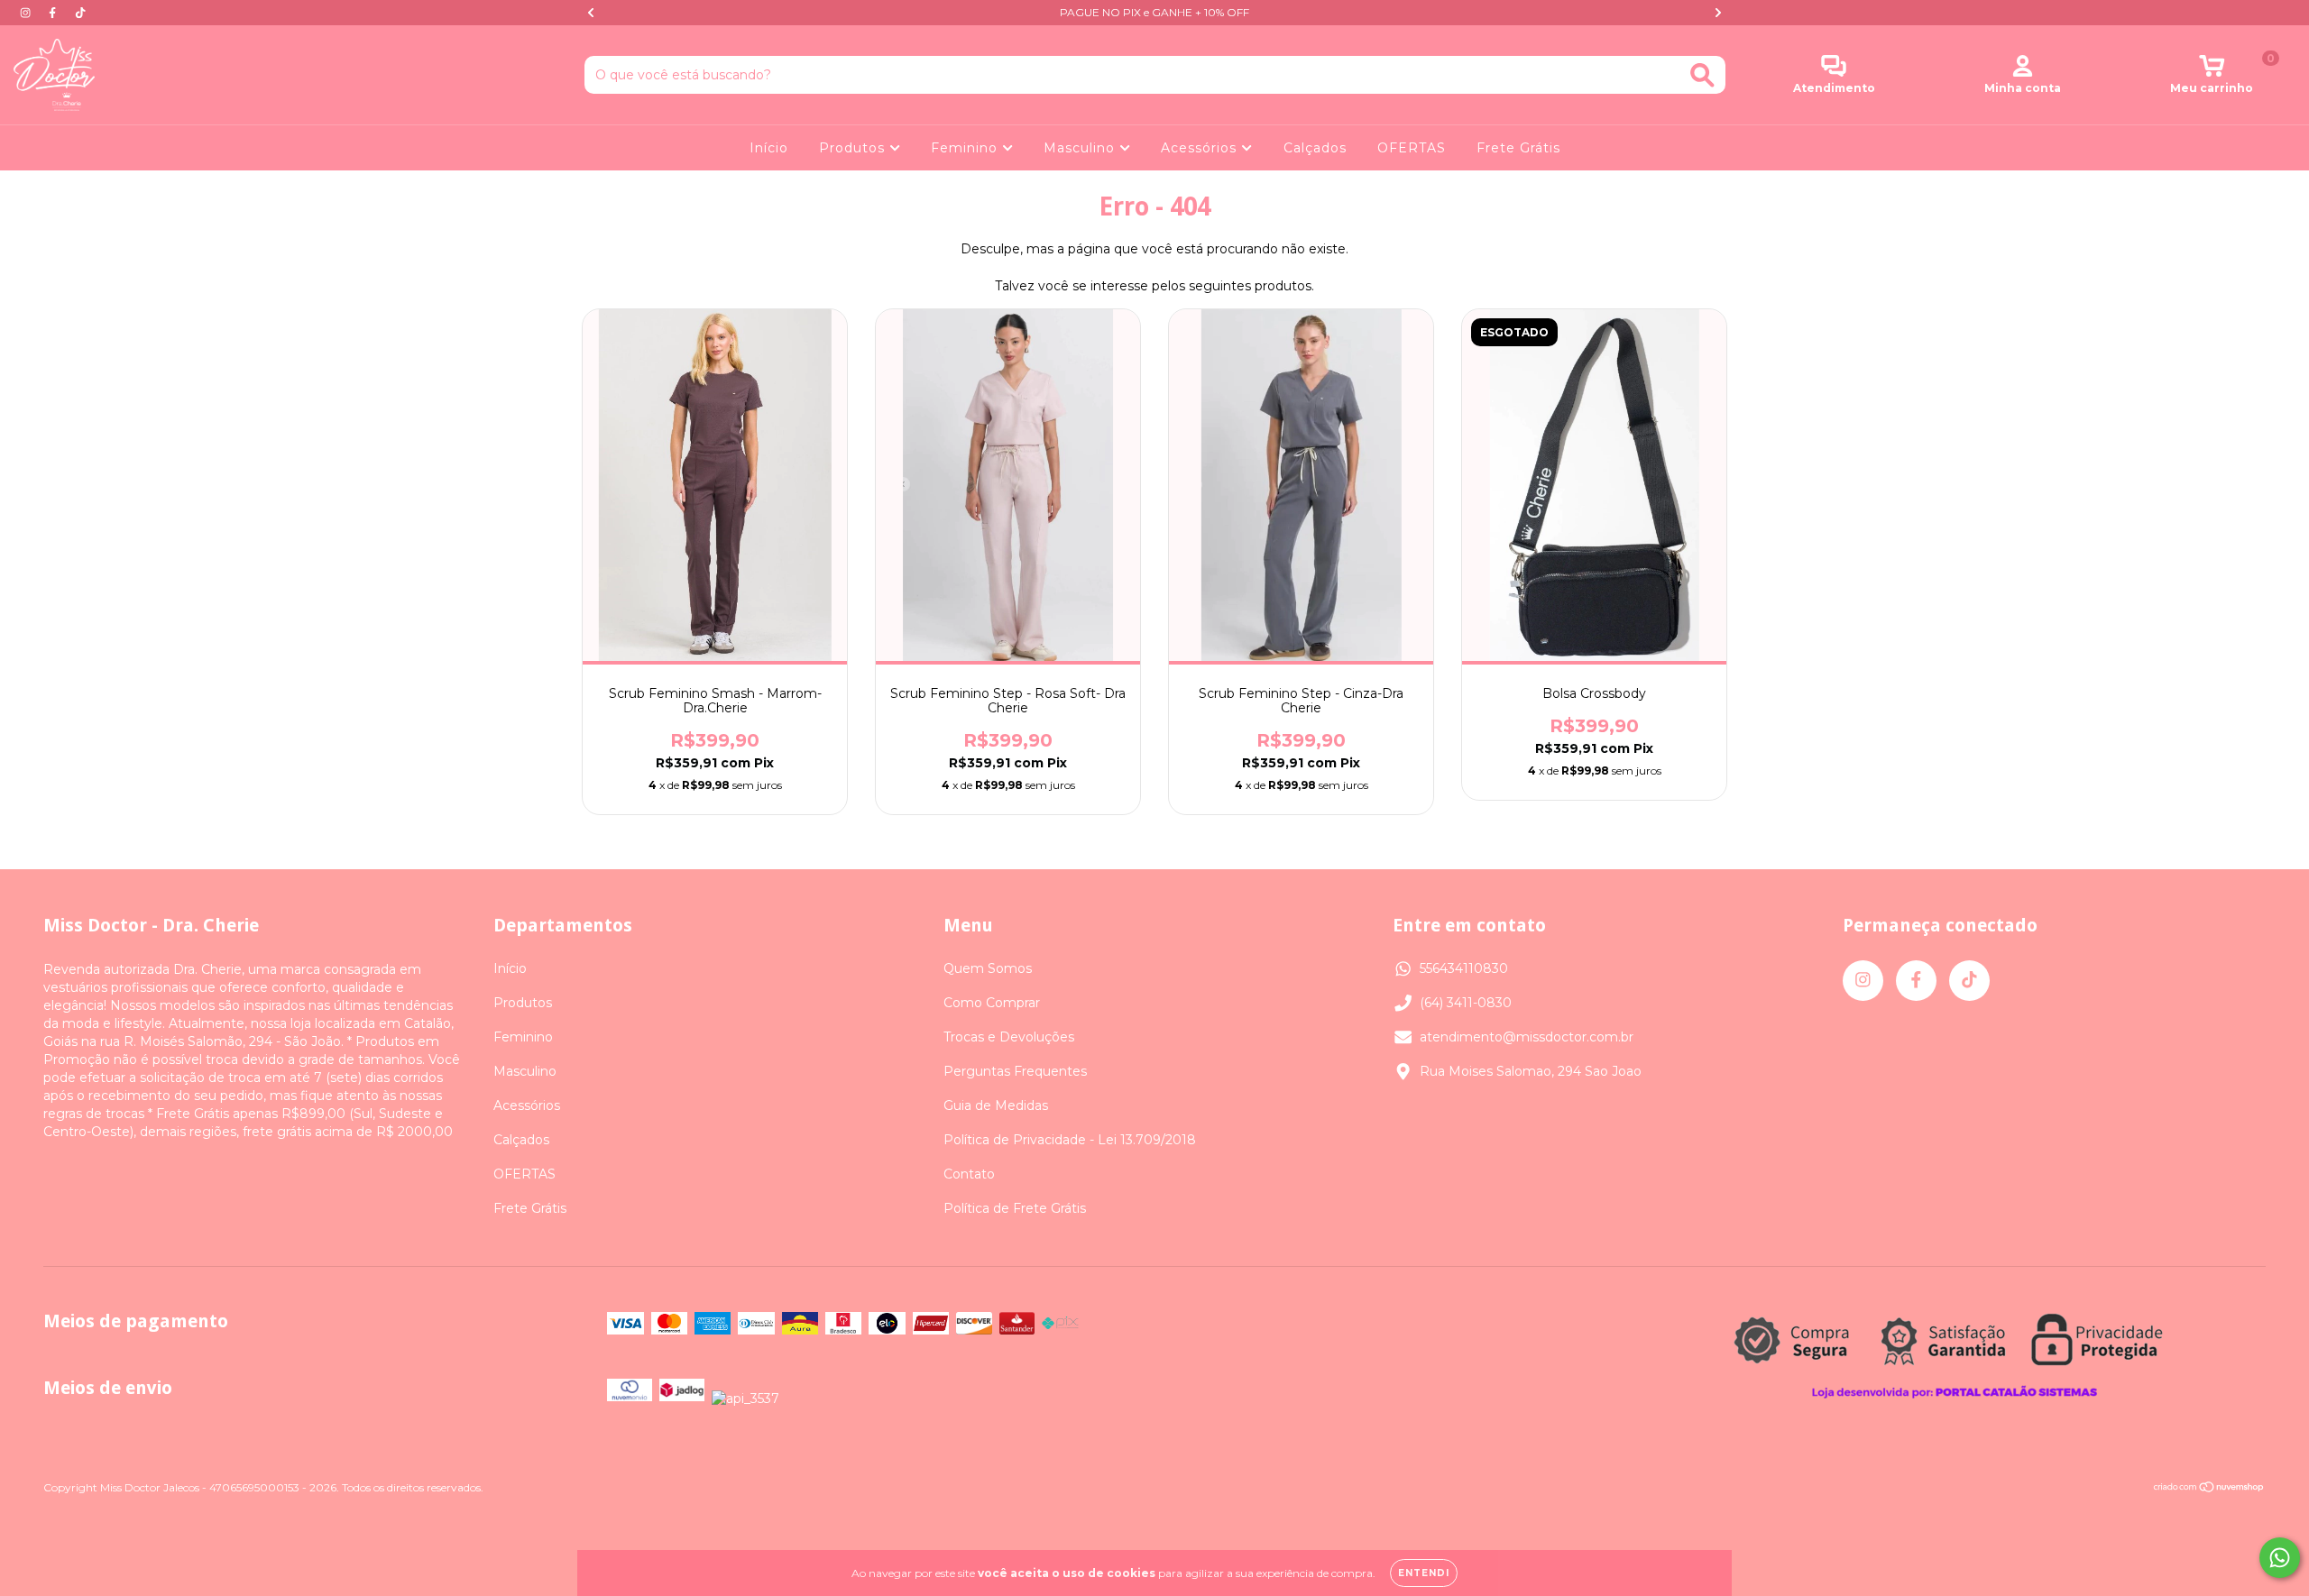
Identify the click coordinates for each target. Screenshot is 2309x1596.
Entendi (1424, 1573)
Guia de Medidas (996, 1105)
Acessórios (1201, 148)
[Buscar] (1702, 75)
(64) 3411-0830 (1466, 1003)
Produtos (854, 148)
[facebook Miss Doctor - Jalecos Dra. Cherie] (54, 13)
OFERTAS (1412, 148)
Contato (969, 1174)
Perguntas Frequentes (1015, 1071)
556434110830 (1464, 968)
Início (769, 148)
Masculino (1081, 148)
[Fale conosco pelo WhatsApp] (2280, 1558)
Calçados (1315, 148)
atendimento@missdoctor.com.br (1527, 1037)
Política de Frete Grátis (1015, 1208)
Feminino (966, 148)
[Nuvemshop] (2209, 1489)
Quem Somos (988, 968)
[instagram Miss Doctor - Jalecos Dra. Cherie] (27, 13)
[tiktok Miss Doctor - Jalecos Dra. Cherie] (80, 13)
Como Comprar (992, 1003)
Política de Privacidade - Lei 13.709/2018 (1070, 1140)
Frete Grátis (1518, 148)
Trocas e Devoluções (1009, 1037)
